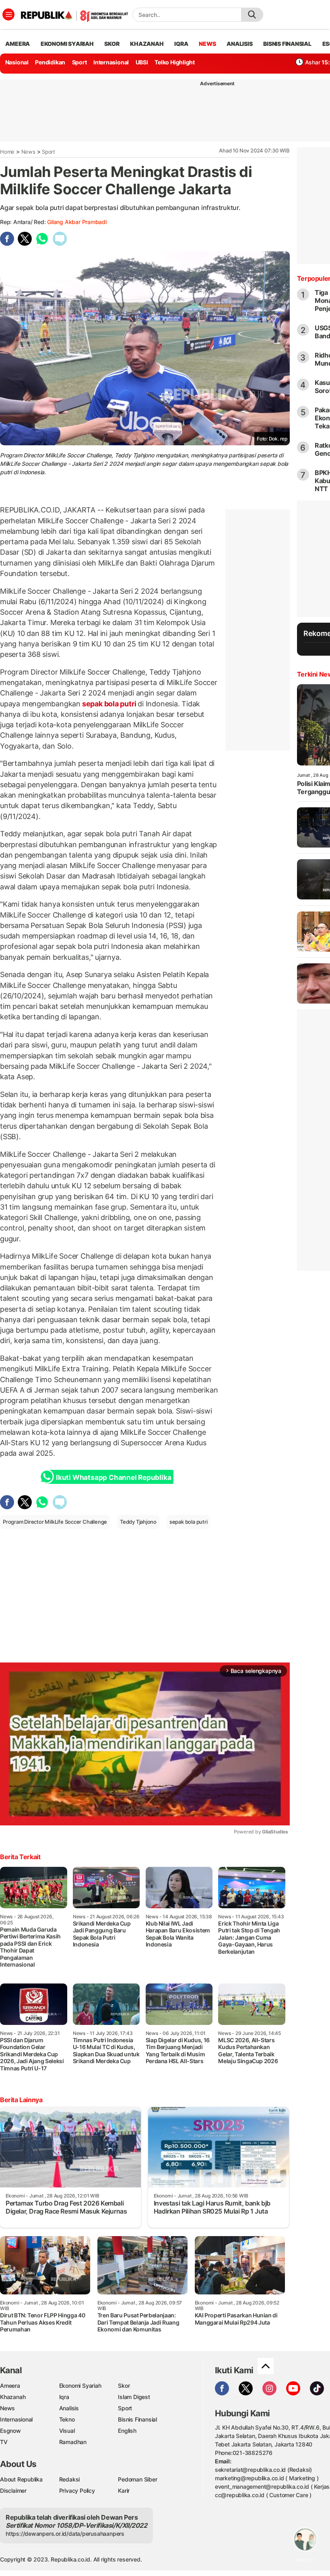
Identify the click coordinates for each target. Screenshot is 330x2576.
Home (7, 152)
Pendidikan (50, 62)
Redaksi (70, 2479)
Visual (67, 2431)
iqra (181, 44)
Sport (79, 62)
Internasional (111, 62)
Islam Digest (134, 2397)
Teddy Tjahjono (138, 1522)
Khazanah (13, 2397)
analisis (239, 44)
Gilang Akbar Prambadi (77, 222)
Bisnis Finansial (287, 44)
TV (4, 2442)
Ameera (10, 2386)
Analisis (69, 2408)
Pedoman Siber (137, 2479)
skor (112, 44)
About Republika (21, 2479)
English (127, 2431)
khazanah (147, 44)
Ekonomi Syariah (67, 44)
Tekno (67, 2419)
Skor (124, 2386)
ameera (18, 44)
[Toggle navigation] (8, 14)
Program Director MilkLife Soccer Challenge (55, 1522)
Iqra (64, 2397)
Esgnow (10, 2431)
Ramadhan (73, 2442)
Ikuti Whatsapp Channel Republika (113, 1477)
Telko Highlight (175, 62)
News (28, 152)
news (207, 44)
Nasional (17, 62)
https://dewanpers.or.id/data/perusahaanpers (65, 2534)
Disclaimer (13, 2491)
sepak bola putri (109, 704)
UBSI (142, 62)
